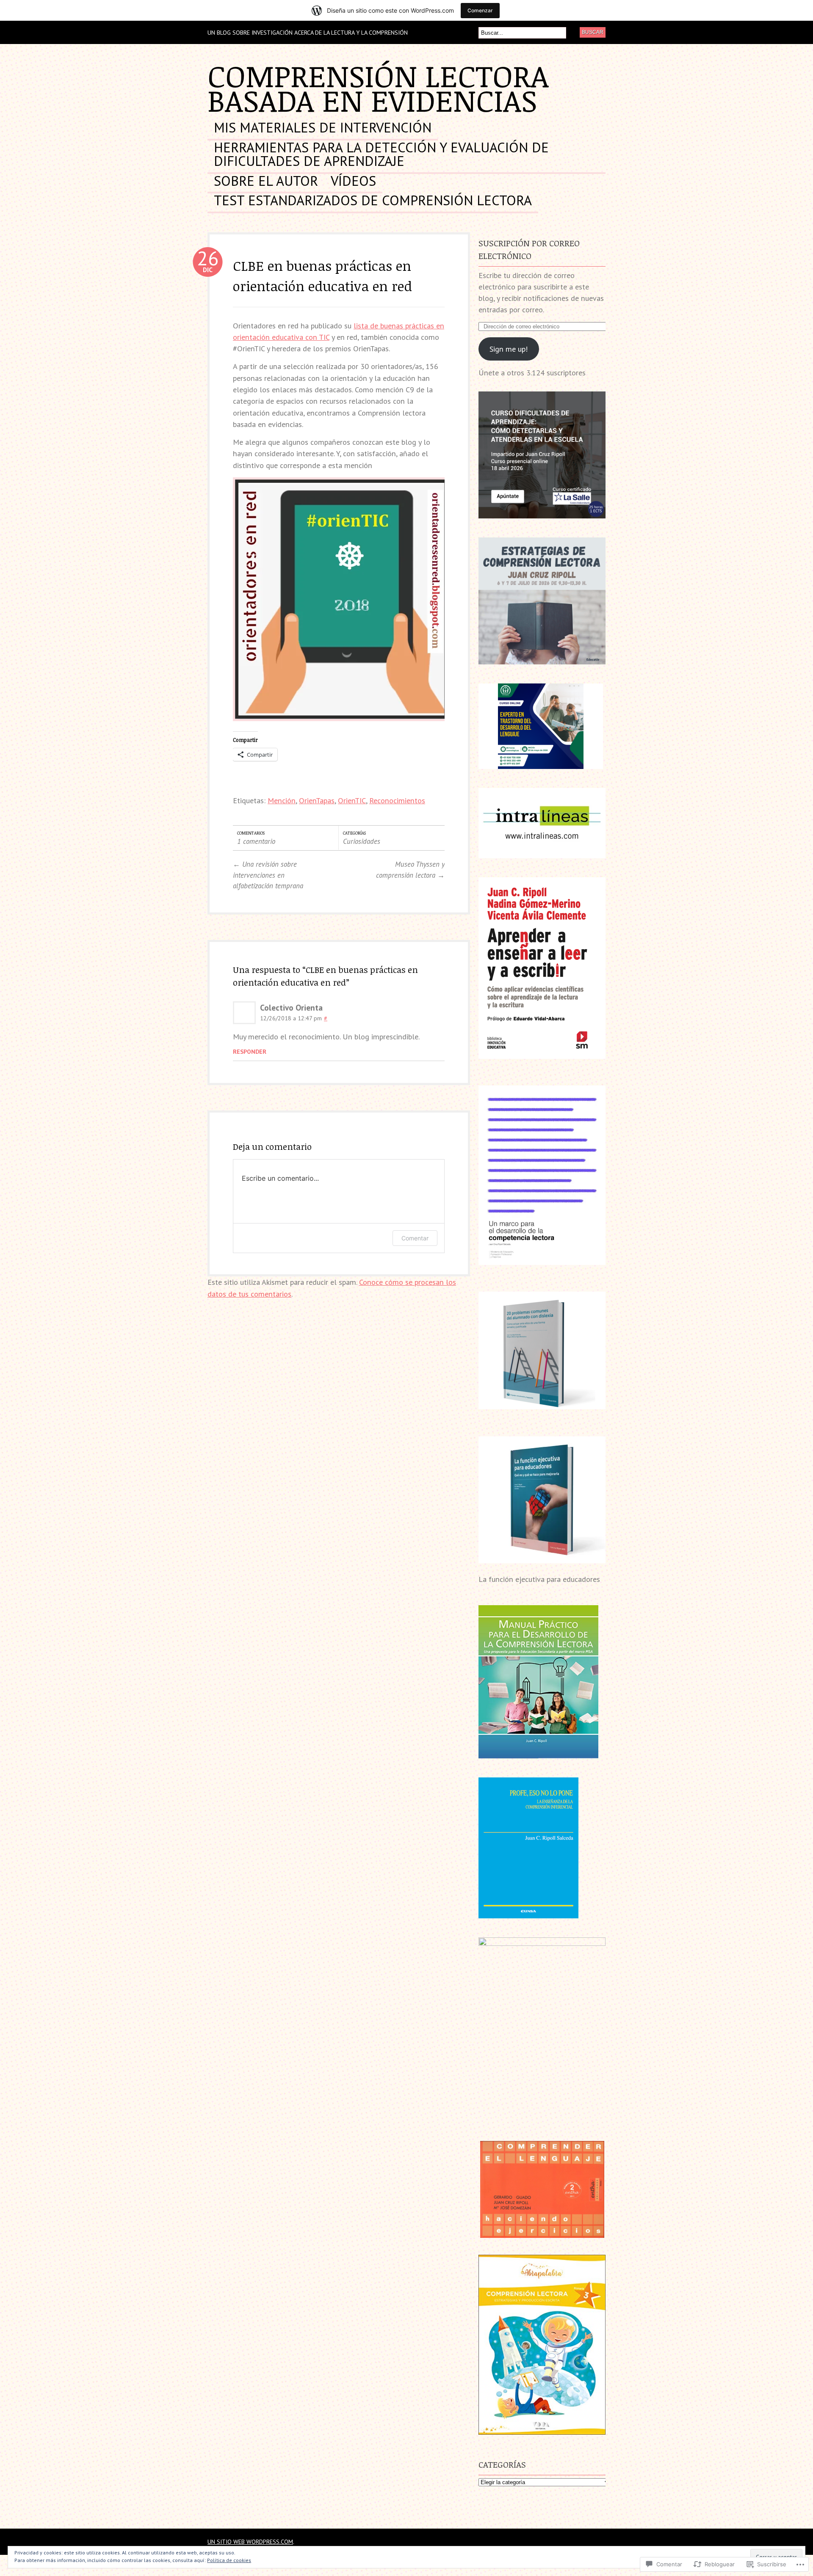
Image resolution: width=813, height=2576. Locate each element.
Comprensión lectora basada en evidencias (378, 88)
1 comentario (256, 841)
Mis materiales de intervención (323, 128)
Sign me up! (509, 349)
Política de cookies (229, 2560)
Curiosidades (362, 841)
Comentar (415, 1238)
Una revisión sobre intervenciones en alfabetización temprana (268, 875)
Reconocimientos (397, 800)
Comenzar (480, 10)
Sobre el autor (266, 182)
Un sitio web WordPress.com (250, 2542)
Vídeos (353, 182)
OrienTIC (352, 800)
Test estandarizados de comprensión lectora (373, 201)
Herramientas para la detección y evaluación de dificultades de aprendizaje (381, 155)
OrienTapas (317, 800)
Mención (282, 800)
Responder (250, 1051)
